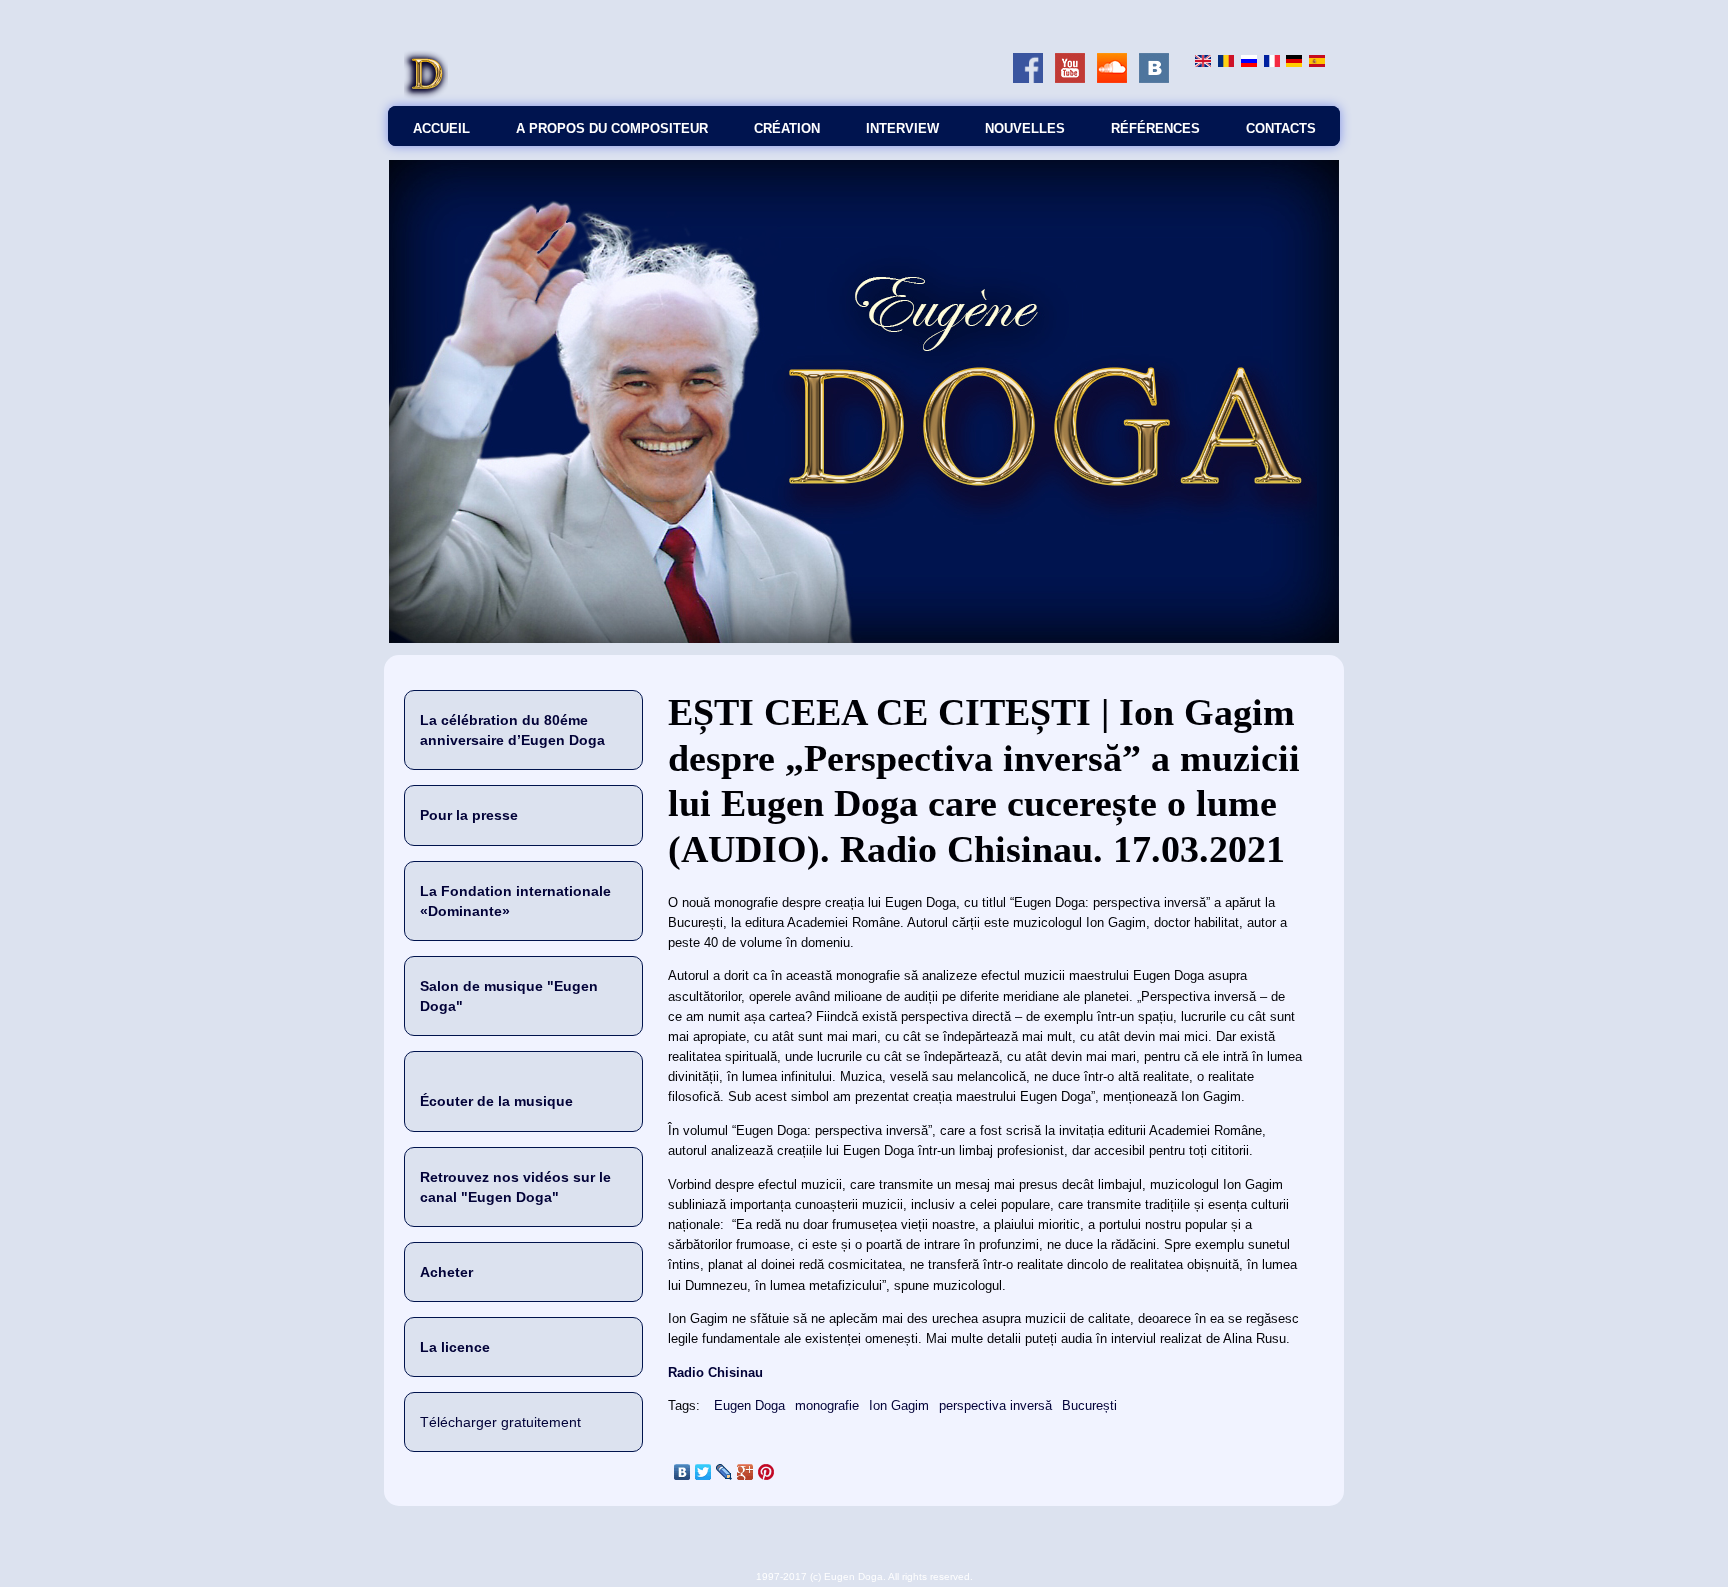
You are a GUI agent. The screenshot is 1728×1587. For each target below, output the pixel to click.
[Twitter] (703, 1472)
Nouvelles (1025, 128)
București (1089, 1405)
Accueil (441, 128)
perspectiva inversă (995, 1405)
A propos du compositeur (612, 128)
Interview (902, 128)
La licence (455, 1347)
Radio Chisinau (715, 1372)
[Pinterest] (766, 1472)
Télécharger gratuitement (500, 1422)
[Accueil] (426, 95)
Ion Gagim (899, 1405)
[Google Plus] (745, 1472)
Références (1155, 128)
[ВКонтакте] (682, 1472)
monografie (827, 1405)
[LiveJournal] (724, 1472)
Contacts (1281, 128)
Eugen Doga (749, 1405)
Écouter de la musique (496, 1101)
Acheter (446, 1272)
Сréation (787, 128)
